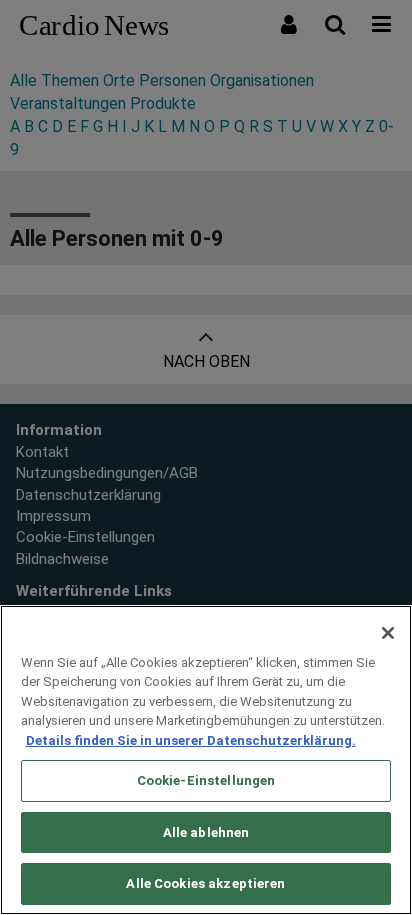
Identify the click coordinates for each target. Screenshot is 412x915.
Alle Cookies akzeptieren (205, 883)
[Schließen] (388, 633)
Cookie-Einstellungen (206, 780)
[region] (206, 760)
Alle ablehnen (206, 832)
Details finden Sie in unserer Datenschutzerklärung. (191, 740)
